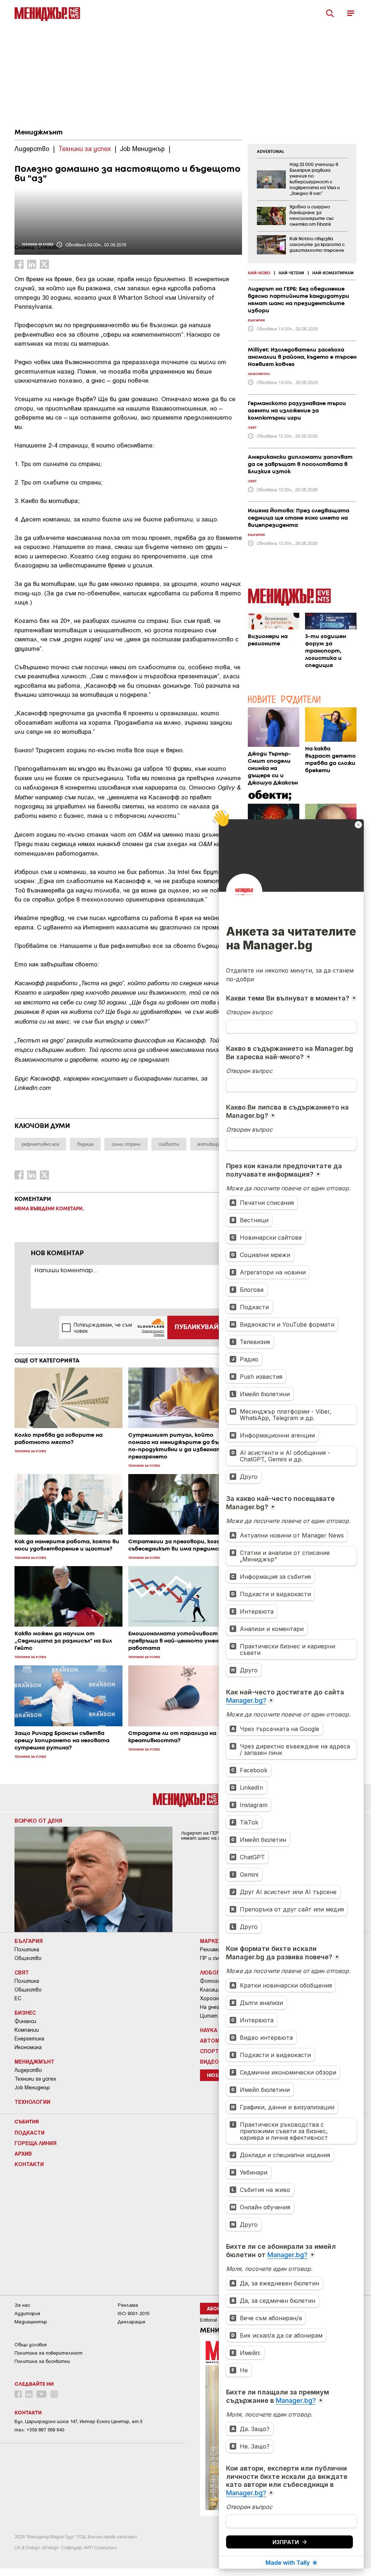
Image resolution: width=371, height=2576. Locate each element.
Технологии (32, 2102)
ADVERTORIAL (271, 152)
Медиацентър (31, 2322)
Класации (212, 1990)
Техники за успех (35, 2079)
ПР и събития (217, 1958)
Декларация (132, 2322)
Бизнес (25, 2013)
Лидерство (28, 2070)
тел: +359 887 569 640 (39, 2430)
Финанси (25, 2021)
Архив (23, 2153)
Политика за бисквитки (42, 2361)
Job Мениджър (32, 2088)
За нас (22, 2305)
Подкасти (30, 2132)
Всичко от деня (38, 1820)
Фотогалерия (217, 1981)
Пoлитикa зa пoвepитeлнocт (49, 2353)
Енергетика (29, 2039)
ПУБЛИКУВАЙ (197, 1327)
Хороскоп (212, 1998)
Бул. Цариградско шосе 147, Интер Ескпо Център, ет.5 (78, 2421)
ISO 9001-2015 (134, 2313)
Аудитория (27, 2313)
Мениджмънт (39, 133)
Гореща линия (36, 2143)
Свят (22, 1972)
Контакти (29, 2164)
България (29, 1941)
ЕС (18, 1998)
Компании (27, 2030)
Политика (27, 1949)
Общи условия (31, 2345)
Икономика (28, 2047)
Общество (28, 1958)
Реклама (210, 1949)
